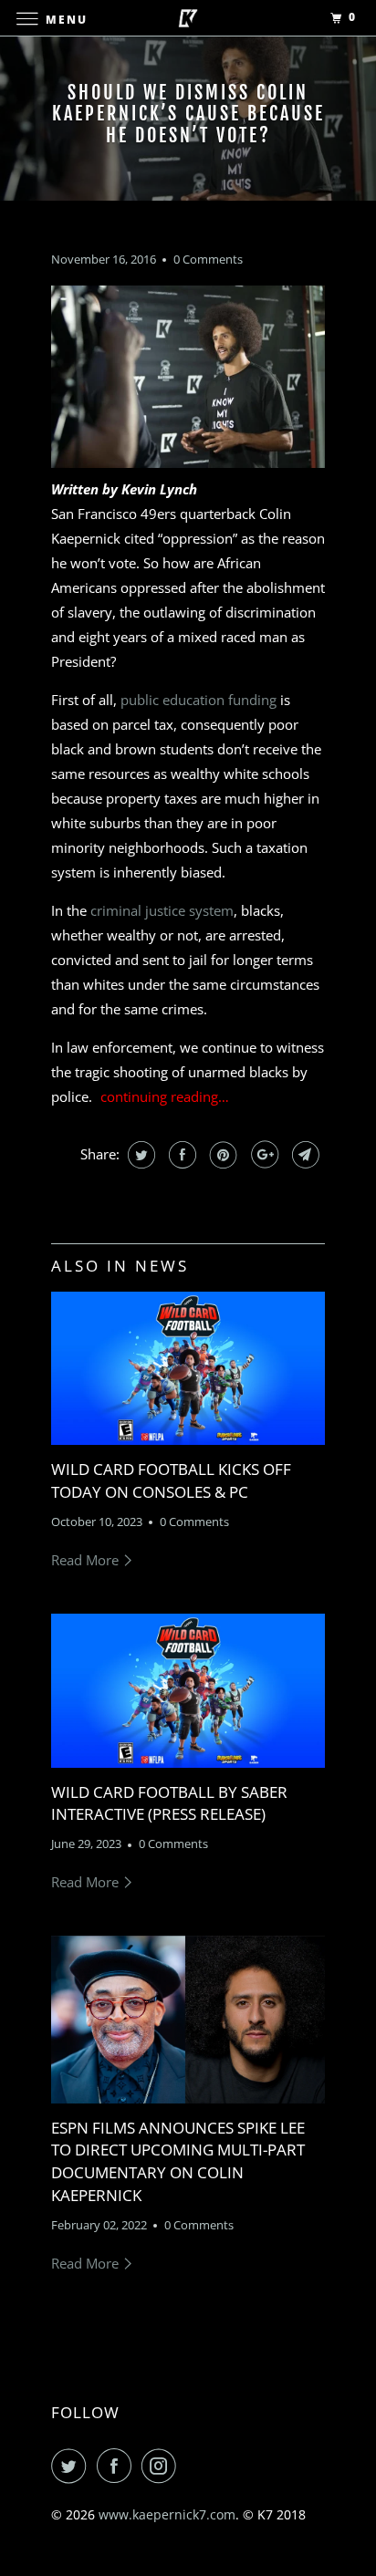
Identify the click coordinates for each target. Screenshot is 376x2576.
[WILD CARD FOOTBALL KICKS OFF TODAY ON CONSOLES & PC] (188, 1369)
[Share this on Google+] (262, 1155)
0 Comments (208, 260)
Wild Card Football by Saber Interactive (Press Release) (169, 1803)
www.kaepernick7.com (167, 2514)
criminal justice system (162, 910)
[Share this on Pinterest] (221, 1155)
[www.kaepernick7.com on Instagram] (162, 2466)
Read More (87, 1560)
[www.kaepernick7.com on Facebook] (118, 2466)
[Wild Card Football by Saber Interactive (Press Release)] (188, 1691)
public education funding (200, 700)
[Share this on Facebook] (180, 1155)
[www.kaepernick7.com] (188, 18)
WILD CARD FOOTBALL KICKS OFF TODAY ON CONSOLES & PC (171, 1480)
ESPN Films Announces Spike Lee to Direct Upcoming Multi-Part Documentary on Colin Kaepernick (178, 2161)
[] (165, 1096)
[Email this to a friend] (303, 1155)
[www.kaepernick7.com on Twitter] (72, 2466)
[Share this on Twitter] (139, 1155)
